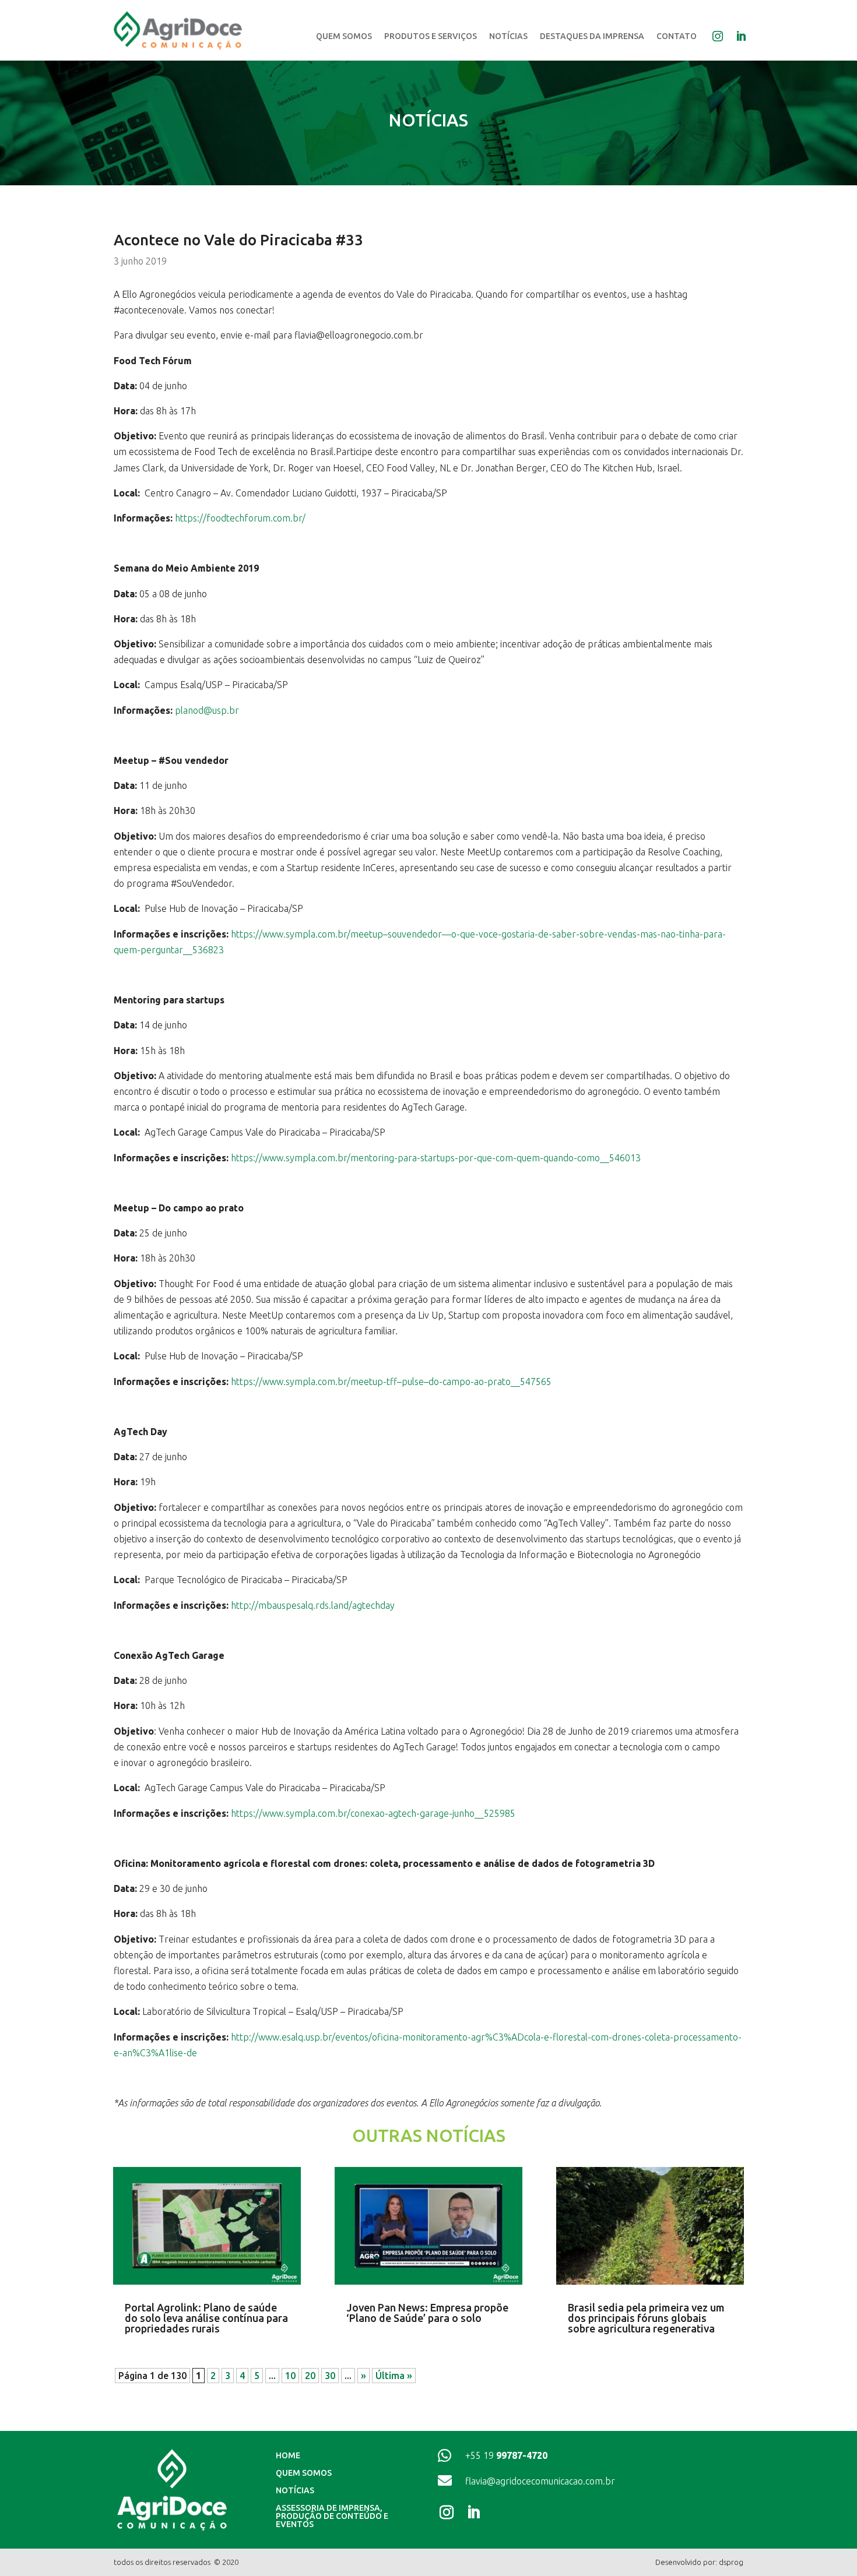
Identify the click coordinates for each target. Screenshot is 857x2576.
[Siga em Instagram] (449, 2512)
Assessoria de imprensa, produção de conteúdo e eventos (332, 2516)
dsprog (731, 2562)
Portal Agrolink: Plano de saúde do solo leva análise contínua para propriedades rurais (206, 2318)
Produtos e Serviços (431, 36)
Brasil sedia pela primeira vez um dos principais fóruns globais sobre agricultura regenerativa (646, 2318)
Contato (677, 36)
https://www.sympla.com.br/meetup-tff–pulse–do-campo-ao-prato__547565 (391, 1382)
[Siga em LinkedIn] (476, 2512)
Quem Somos (344, 36)
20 (310, 2376)
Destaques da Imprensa (592, 36)
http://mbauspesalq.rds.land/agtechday (313, 1605)
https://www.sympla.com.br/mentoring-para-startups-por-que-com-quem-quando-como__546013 (436, 1158)
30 (330, 2376)
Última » (394, 2376)
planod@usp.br (207, 710)
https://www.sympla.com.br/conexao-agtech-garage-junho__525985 (373, 1813)
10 (290, 2376)
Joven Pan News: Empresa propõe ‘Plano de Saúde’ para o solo (427, 2313)
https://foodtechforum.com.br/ (240, 518)
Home (288, 2456)
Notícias (508, 36)
